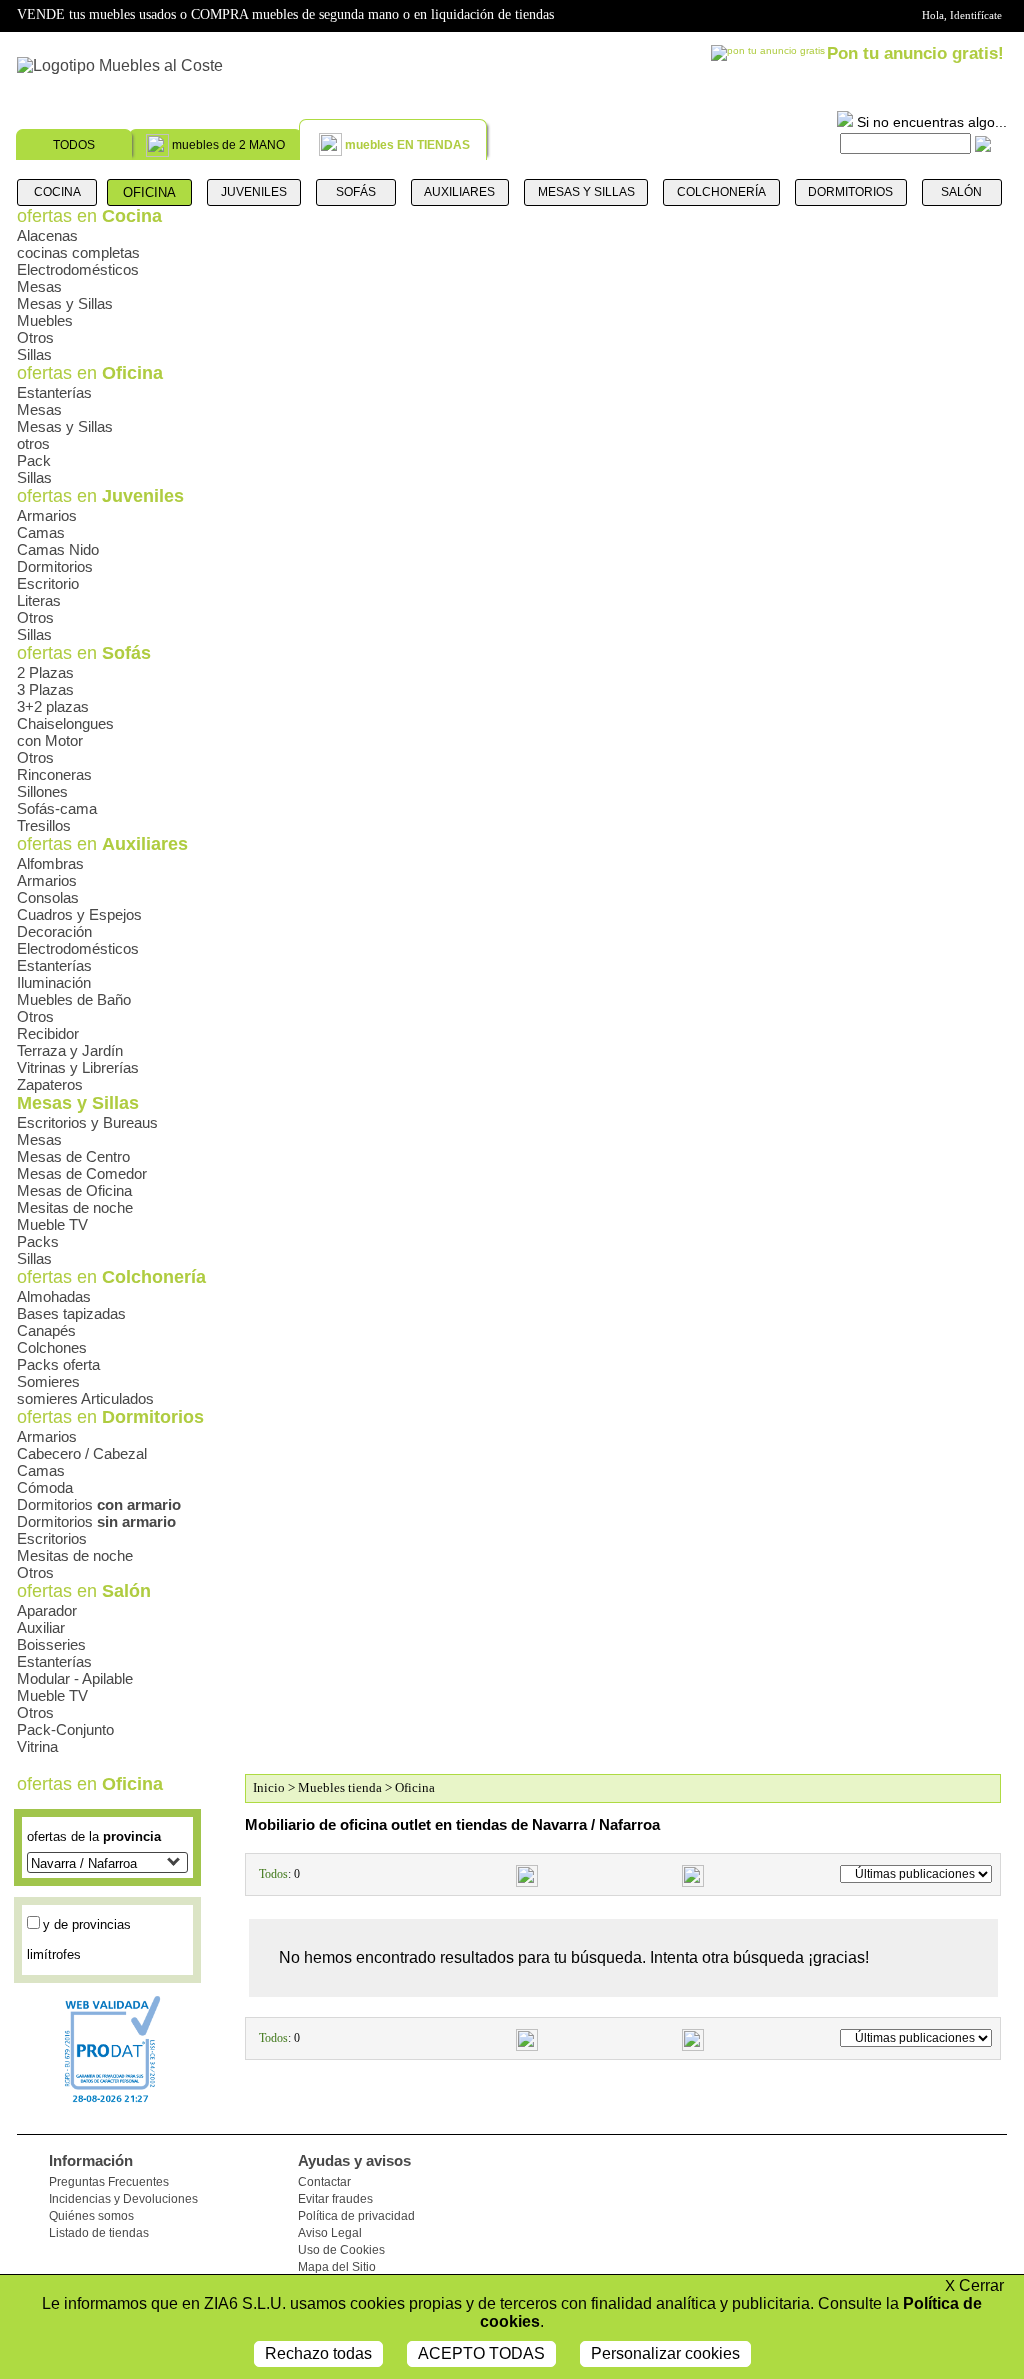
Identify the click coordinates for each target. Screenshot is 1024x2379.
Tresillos (44, 825)
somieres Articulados (85, 1398)
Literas (39, 600)
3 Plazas (45, 689)
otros (33, 443)
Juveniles (254, 192)
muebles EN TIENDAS (407, 145)
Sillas (34, 354)
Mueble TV (52, 1224)
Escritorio (48, 583)
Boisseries (51, 1644)
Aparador (47, 1610)
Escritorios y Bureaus (87, 1122)
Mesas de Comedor (82, 1173)
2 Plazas (45, 672)
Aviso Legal (330, 2233)
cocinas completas (78, 252)
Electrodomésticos (78, 269)
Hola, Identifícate (962, 15)
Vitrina (37, 1746)
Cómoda (45, 1487)
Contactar (324, 2182)
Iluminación (54, 982)
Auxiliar (41, 1627)
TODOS (74, 145)
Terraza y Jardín (70, 1050)
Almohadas (54, 1296)
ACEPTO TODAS (481, 2353)
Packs (38, 1241)
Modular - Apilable (75, 1678)
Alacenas (47, 235)
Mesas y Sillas (586, 192)
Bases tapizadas (71, 1313)
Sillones (42, 791)
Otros (35, 337)
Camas (41, 532)
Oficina (149, 192)
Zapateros (50, 1084)
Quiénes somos (91, 2216)
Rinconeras (54, 774)
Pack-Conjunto (65, 1729)
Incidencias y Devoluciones (123, 2199)
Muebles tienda (340, 1787)
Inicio (269, 1787)
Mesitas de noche (75, 1207)
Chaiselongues (65, 723)
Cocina (57, 192)
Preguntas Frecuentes (109, 2182)
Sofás (356, 192)
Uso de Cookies (341, 2250)
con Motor (50, 740)
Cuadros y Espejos (79, 914)
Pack (34, 460)
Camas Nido (58, 549)
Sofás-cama (57, 808)
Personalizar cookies (665, 2353)
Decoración (54, 931)
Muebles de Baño (74, 999)
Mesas (39, 286)
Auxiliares (459, 192)
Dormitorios (850, 192)
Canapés (46, 1330)
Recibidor (48, 1033)
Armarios (47, 515)
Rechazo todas (318, 2353)
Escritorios (52, 1538)
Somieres (48, 1381)
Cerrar (974, 2285)
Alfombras (50, 863)
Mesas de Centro (73, 1156)
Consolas (48, 897)
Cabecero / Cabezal (82, 1453)
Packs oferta (58, 1364)
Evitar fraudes (335, 2199)
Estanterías (54, 392)
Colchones (52, 1347)
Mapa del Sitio (337, 2267)
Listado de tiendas (99, 2233)
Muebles (45, 320)
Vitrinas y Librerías (78, 1067)
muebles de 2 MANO (228, 145)
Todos (273, 1874)
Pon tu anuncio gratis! (915, 53)
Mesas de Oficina (74, 1190)
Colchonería (721, 192)
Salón (961, 192)
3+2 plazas (53, 706)
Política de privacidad (356, 2216)
